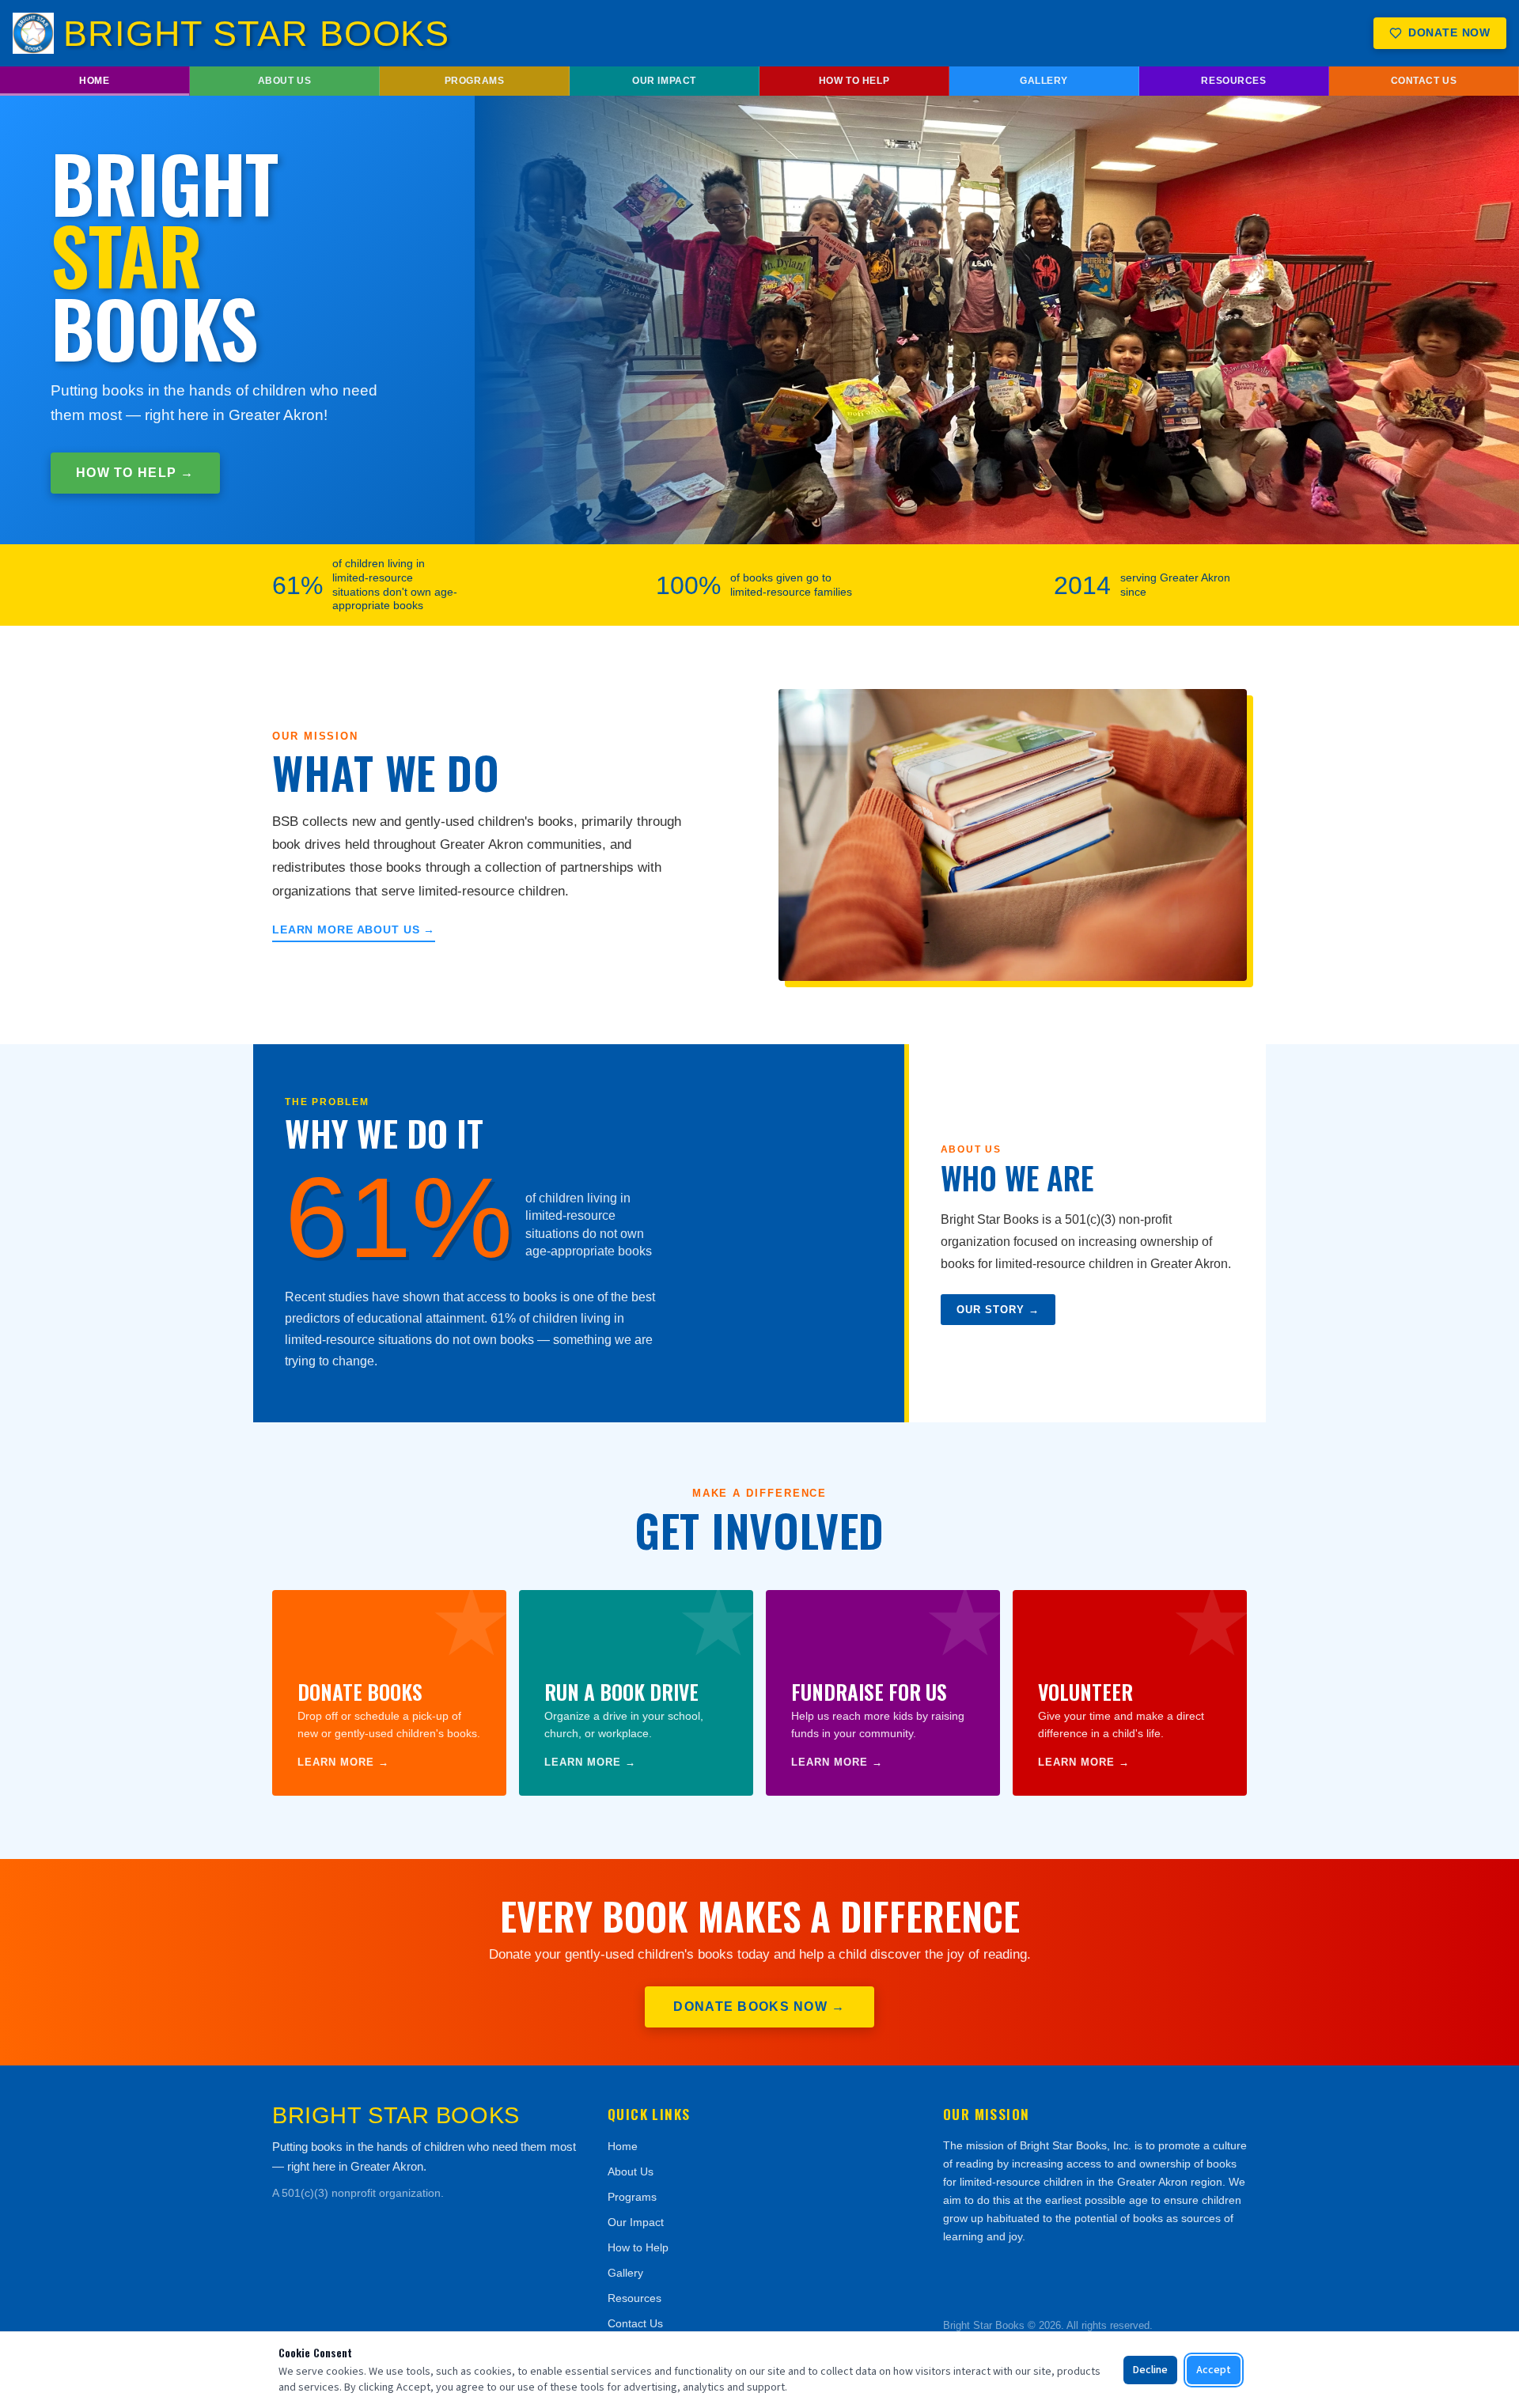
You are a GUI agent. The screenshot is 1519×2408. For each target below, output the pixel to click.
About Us (631, 2171)
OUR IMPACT (664, 81)
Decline (1150, 2370)
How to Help (638, 2247)
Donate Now (1449, 33)
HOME (94, 81)
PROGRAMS (475, 81)
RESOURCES (1233, 81)
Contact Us (635, 2323)
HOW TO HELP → (135, 473)
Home (623, 2146)
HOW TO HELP (854, 81)
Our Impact (636, 2222)
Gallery (625, 2273)
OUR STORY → (998, 1310)
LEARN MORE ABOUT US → (354, 930)
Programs (632, 2197)
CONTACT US (1424, 81)
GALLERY (1044, 81)
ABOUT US (285, 81)
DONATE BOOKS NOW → (759, 2007)
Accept (1214, 2370)
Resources (634, 2298)
